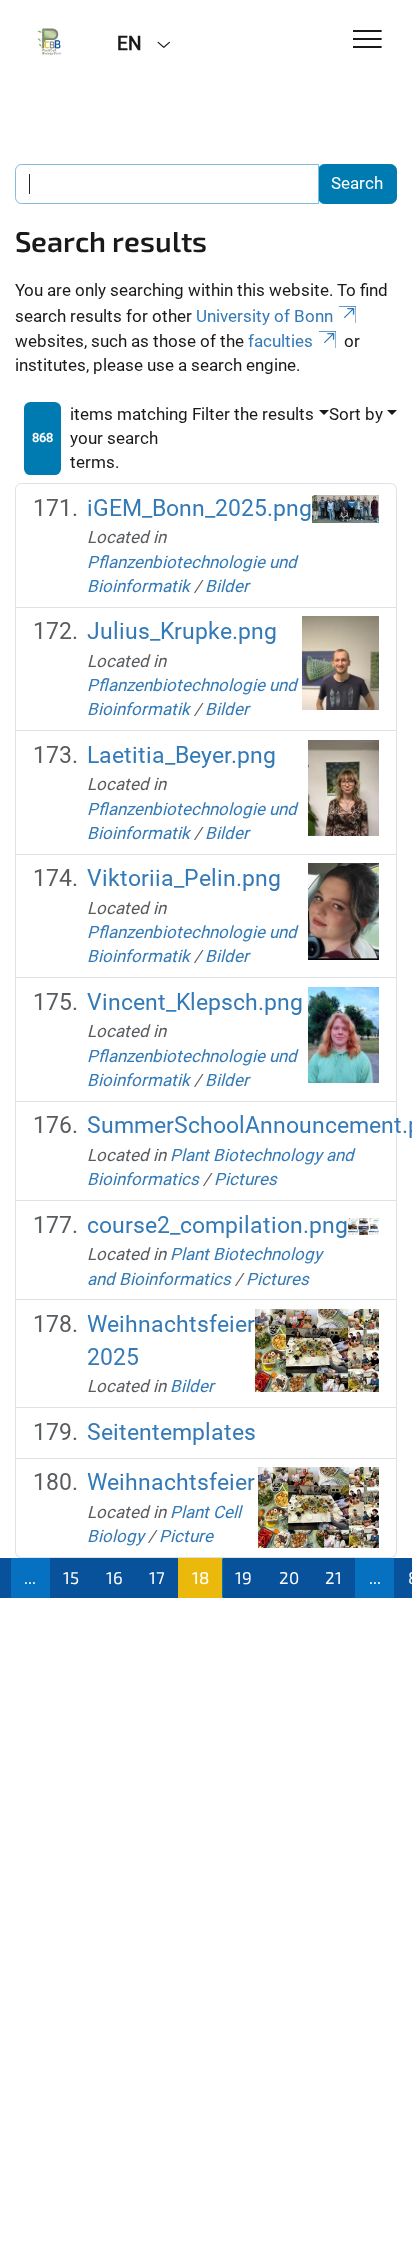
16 (114, 1577)
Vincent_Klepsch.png (195, 1002)
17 (157, 1577)
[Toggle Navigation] (367, 40)
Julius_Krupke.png (182, 631)
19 (243, 1577)
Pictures (245, 1179)
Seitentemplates (171, 1432)
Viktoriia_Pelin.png (184, 878)
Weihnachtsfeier (171, 1482)
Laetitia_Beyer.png (181, 755)
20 (289, 1577)
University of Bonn (264, 316)
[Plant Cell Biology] (51, 42)
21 (333, 1577)
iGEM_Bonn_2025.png (199, 508)
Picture (186, 1536)
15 (71, 1577)
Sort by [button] (356, 414)
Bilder (227, 586)
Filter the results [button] (253, 414)
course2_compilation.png (217, 1225)
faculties (280, 341)
